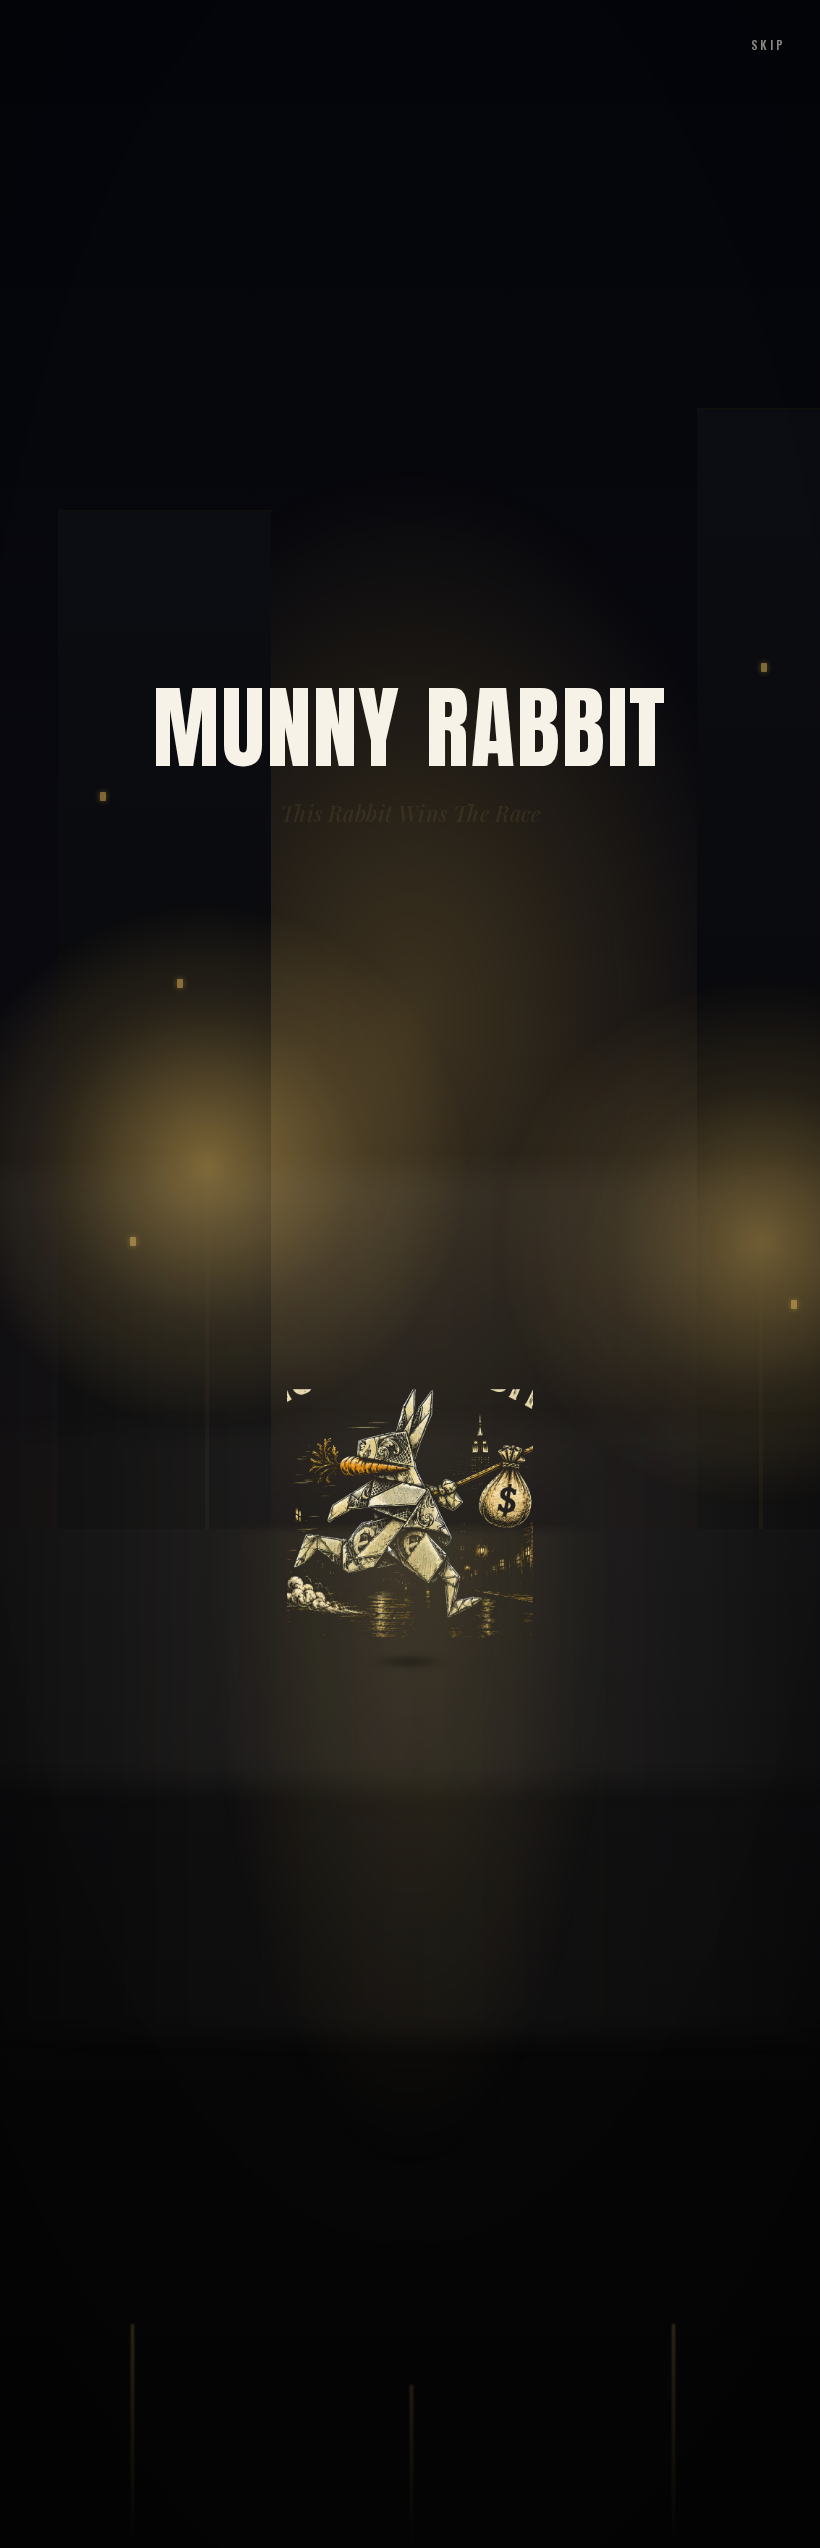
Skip (768, 44)
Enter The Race (410, 2402)
